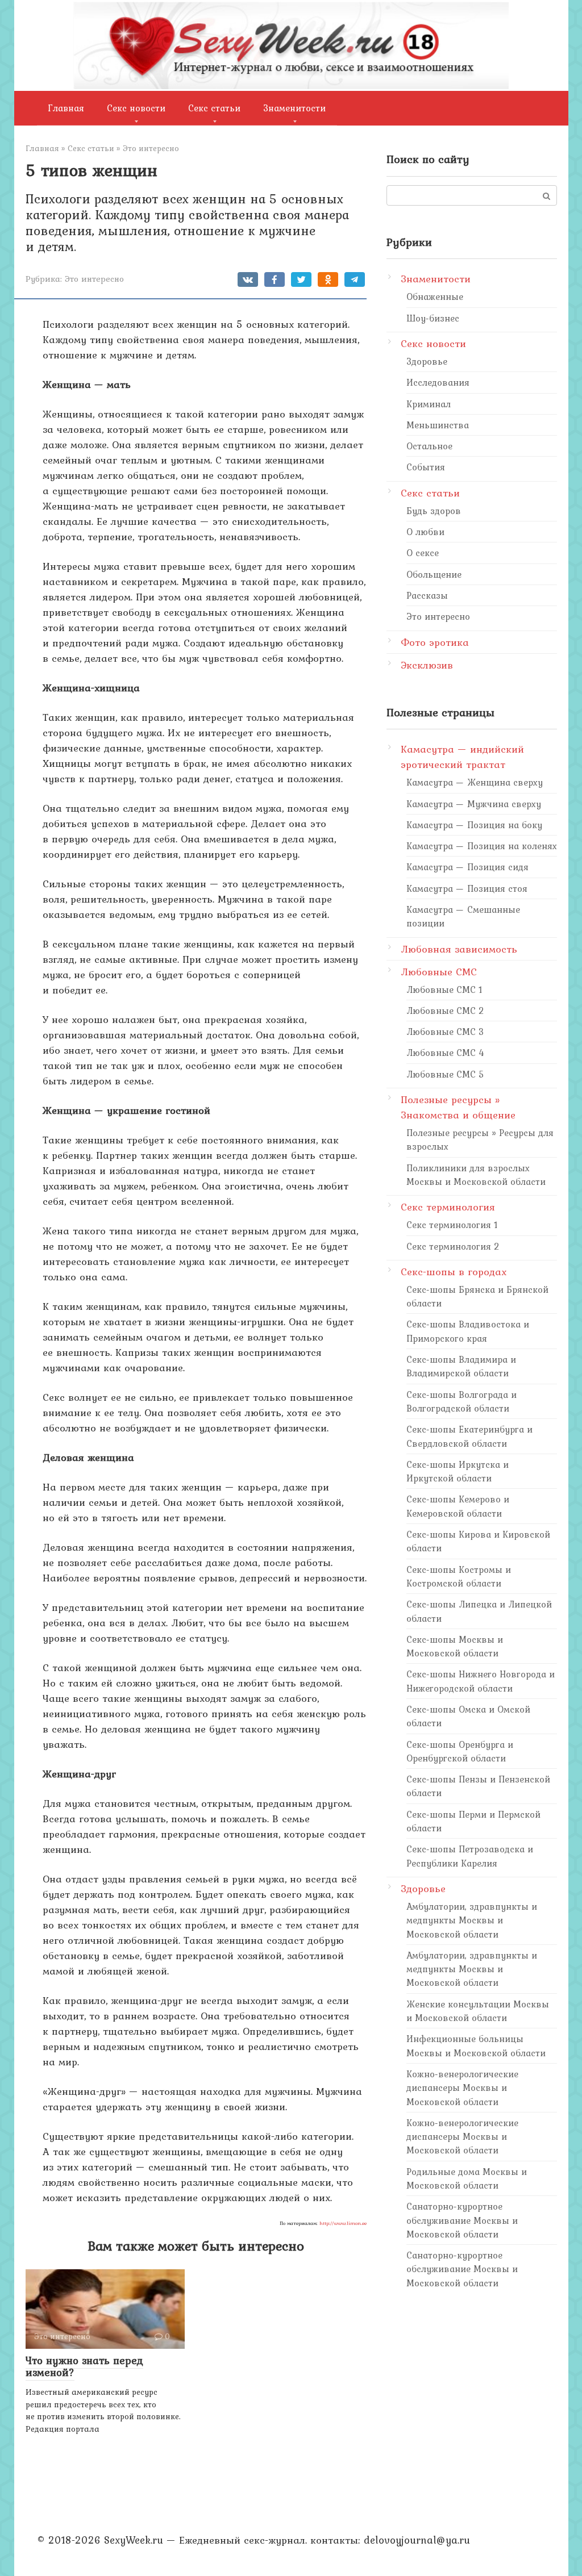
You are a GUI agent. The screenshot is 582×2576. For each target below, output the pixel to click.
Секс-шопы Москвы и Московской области (455, 1646)
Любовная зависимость (459, 949)
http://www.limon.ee (343, 2223)
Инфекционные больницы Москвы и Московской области (476, 2045)
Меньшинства (438, 425)
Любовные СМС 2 (445, 1011)
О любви (425, 532)
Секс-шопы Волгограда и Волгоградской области (462, 1401)
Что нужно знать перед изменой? (84, 2366)
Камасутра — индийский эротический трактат (462, 757)
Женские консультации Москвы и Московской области (478, 2011)
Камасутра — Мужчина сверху (474, 804)
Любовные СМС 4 (445, 1053)
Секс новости (136, 108)
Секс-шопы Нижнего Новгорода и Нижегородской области (481, 1681)
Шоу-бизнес (433, 318)
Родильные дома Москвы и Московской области (467, 2178)
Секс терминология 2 (453, 1246)
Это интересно (94, 279)
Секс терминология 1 (452, 1225)
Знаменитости (294, 108)
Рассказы (427, 595)
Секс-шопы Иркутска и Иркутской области (458, 1471)
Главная (66, 108)
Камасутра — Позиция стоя (467, 888)
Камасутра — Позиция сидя (467, 867)
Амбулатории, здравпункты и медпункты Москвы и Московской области (472, 1920)
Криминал (429, 404)
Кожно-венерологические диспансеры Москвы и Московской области (462, 2088)
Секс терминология (448, 1207)
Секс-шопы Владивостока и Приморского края (468, 1331)
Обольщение (434, 574)
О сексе (423, 553)
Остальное (429, 446)
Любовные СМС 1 (444, 990)
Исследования (438, 382)
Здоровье (427, 361)
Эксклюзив (427, 665)
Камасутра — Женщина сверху (475, 782)
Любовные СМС (439, 972)
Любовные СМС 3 (445, 1032)
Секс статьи (214, 108)
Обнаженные (435, 297)
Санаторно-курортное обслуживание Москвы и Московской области (462, 2220)
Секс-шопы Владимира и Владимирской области (461, 1366)
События (426, 467)
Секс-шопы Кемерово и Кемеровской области (458, 1506)
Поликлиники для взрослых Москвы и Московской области (476, 1175)
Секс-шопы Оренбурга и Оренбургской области (460, 1751)
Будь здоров (434, 511)
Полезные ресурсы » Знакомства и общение (458, 1107)
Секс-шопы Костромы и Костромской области (459, 1576)
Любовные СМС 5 (445, 1074)
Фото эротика (435, 642)
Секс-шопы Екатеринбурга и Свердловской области (469, 1436)
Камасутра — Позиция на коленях (482, 846)
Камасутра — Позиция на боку (474, 825)
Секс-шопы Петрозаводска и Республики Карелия (470, 1856)
